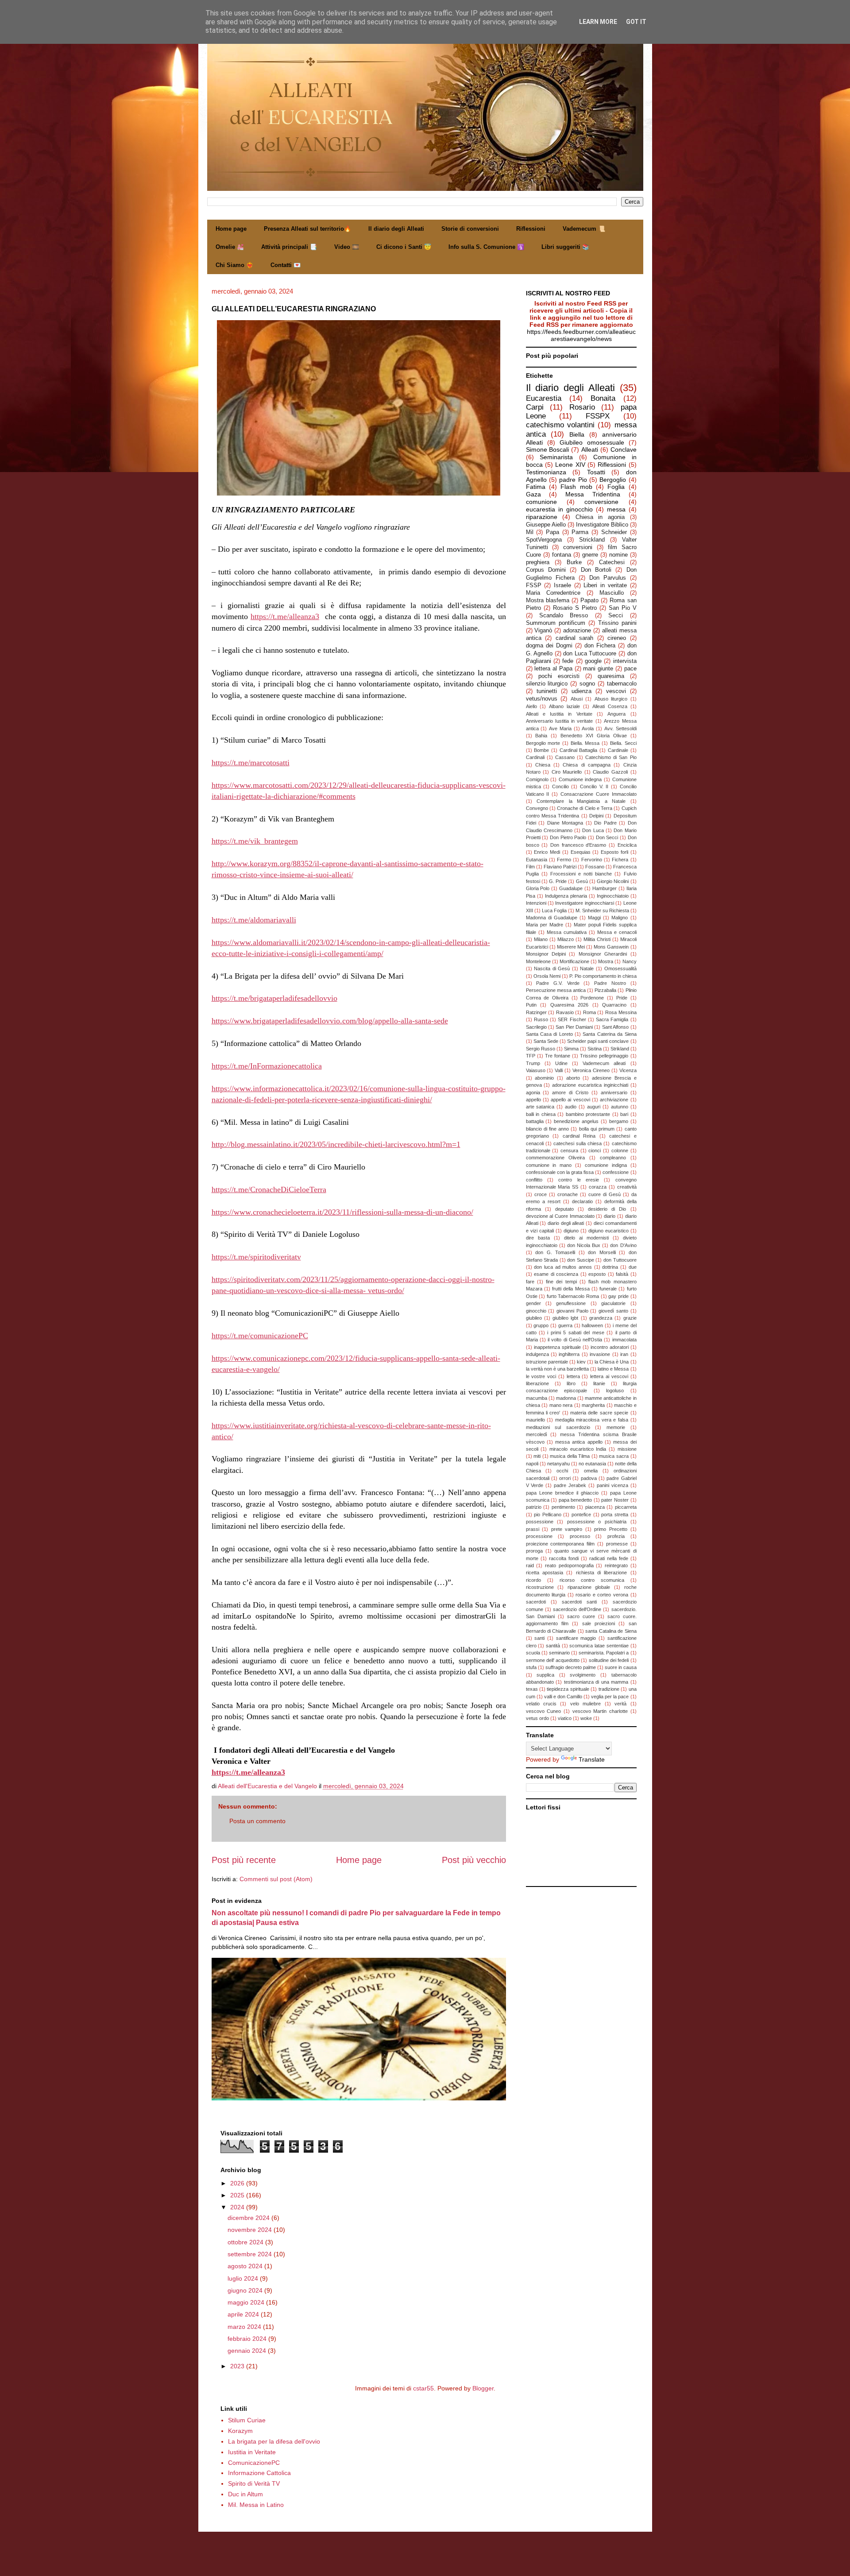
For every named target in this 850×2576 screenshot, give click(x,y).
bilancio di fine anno (548, 1129)
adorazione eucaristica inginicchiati (590, 1085)
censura (569, 1150)
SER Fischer (572, 1019)
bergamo (619, 1121)
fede (568, 661)
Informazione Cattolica (259, 2473)
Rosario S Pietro (575, 608)
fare (530, 1282)
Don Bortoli (596, 570)
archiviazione (614, 1100)
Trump (533, 1063)
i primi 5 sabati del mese (576, 1333)
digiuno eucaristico (609, 1231)
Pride (622, 998)
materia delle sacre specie (599, 1413)
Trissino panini (617, 623)
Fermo (564, 860)
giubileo (534, 1318)
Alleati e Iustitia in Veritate (559, 714)
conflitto (534, 1180)
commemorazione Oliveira (556, 1158)
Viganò (543, 631)
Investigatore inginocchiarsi (584, 903)
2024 (238, 2207)
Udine (561, 1063)
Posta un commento (257, 1821)
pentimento (563, 1507)
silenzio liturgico (547, 684)
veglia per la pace (610, 1697)
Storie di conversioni (470, 229)
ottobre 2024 (246, 2242)
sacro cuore (581, 1616)
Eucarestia (544, 398)
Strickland (592, 540)
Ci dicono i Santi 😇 (404, 247)
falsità (622, 1274)
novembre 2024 (251, 2230)
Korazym (240, 2431)
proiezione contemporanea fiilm (560, 1544)
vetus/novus (542, 699)
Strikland (620, 1049)
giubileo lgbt (565, 1318)
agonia (533, 1092)
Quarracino (614, 1005)
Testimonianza (546, 472)
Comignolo (537, 779)
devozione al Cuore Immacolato (560, 1216)
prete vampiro (567, 1529)
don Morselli (602, 1252)
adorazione (577, 631)
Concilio (560, 786)
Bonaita (603, 398)
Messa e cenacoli (617, 932)
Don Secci (607, 837)
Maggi (594, 918)
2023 (238, 2366)
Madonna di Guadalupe (552, 918)
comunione (541, 502)
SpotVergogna (544, 540)
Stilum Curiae (247, 2420)
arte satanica (540, 1107)
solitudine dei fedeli (609, 1660)
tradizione (609, 1689)
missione (627, 1449)
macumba (537, 1398)
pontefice (581, 1515)
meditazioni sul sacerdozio (558, 1427)
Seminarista (556, 457)
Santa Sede (546, 1041)
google (593, 661)
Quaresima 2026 (570, 1005)
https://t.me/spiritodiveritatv (256, 1257)
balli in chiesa (541, 1114)
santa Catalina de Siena (611, 1631)
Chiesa (543, 765)
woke (586, 1718)
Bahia (541, 736)
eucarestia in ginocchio (559, 509)
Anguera (616, 714)
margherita (593, 1405)
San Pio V (623, 608)
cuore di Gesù (605, 1194)
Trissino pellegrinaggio (604, 1056)
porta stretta (615, 1515)
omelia (591, 1471)
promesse (617, 1544)
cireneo (617, 638)
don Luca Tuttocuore (590, 654)
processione (539, 1536)
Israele (562, 585)
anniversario (614, 1092)
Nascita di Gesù (552, 968)
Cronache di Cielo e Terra (585, 808)
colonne (620, 1150)
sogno (587, 684)
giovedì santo (613, 1311)
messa (616, 509)
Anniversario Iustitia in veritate (560, 721)
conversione (601, 502)
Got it (636, 22)
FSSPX (598, 416)
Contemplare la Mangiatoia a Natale (581, 801)
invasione (600, 1354)
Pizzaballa (605, 990)
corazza (598, 1187)
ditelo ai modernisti (586, 1238)
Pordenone (592, 998)
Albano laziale (564, 706)
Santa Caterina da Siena (609, 1034)
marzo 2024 (245, 2327)
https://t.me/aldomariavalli (254, 920)
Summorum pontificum (556, 623)
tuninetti (547, 691)
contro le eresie (579, 1180)
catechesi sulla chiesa (578, 1143)
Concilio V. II (594, 786)
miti (537, 1456)
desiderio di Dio (607, 1209)
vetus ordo (537, 1718)
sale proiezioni (599, 1623)
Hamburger (605, 888)
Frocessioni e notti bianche (581, 874)
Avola (588, 728)
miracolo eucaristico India (578, 1449)
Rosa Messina (621, 1012)
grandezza (601, 1318)
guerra (565, 1325)
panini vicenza (612, 1485)
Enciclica (627, 845)
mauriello (535, 1420)
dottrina (610, 1267)
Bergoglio (613, 480)
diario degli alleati (566, 1223)
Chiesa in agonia (600, 517)
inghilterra (569, 1354)
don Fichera (600, 646)
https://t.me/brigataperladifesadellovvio (274, 998)
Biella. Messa (585, 743)
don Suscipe (581, 1260)
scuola (533, 1653)
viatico (565, 1718)
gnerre (590, 555)
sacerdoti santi (579, 1602)
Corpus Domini (546, 570)
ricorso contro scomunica (592, 1580)
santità (553, 1646)
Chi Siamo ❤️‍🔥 (234, 265)
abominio (544, 1078)
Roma (589, 1012)
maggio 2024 (247, 2302)
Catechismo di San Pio (611, 757)
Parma (580, 532)
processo (580, 1536)
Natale (587, 968)
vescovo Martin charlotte (600, 1711)
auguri (594, 1107)
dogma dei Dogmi (549, 646)
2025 (238, 2195)
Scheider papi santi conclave (598, 1041)
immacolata (624, 1340)
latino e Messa (613, 1369)
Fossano (595, 867)
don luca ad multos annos (563, 1267)
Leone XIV (570, 465)
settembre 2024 (251, 2254)
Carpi (535, 407)
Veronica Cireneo (591, 1070)
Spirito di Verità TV (254, 2483)
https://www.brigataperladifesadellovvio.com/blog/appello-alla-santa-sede (330, 1021)
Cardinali (535, 757)
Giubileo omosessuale (592, 442)
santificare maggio (576, 1638)
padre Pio (573, 480)
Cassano (565, 757)
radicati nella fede (609, 1558)
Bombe (541, 750)
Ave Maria (560, 728)
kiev (581, 1362)
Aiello (531, 706)
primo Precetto (611, 1529)
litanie (599, 1383)
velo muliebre (585, 1704)
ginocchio (536, 1311)
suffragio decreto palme (571, 1667)
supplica (545, 1675)
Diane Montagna (565, 823)
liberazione (537, 1383)
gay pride (618, 1296)
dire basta (538, 1238)
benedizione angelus (576, 1121)
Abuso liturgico (611, 699)
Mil (530, 532)
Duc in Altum (245, 2494)
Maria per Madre (545, 925)
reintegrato (616, 1565)
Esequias (581, 852)
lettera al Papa (553, 669)
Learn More (598, 22)
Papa (552, 532)
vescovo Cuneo (544, 1711)
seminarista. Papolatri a (604, 1653)
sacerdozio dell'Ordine (577, 1609)
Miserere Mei (571, 947)
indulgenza (537, 1354)
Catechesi (612, 562)
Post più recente (244, 1860)
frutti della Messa (571, 1289)
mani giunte (598, 669)
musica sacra (614, 1456)
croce (541, 1194)
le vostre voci (541, 1376)
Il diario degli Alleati (396, 229)
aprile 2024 (244, 2314)
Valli (559, 1070)
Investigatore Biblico (602, 525)
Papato (589, 600)
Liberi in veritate (605, 585)
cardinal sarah (575, 638)
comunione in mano (549, 1165)
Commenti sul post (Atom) (276, 1879)
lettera (573, 1376)
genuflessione (571, 1303)
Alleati (590, 449)
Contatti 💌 (286, 265)
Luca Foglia (554, 910)
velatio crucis (541, 1704)
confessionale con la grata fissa (560, 1172)
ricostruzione (540, 1587)
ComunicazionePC (254, 2463)
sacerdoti (536, 1602)
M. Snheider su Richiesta (602, 910)
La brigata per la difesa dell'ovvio (274, 2441)
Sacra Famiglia (612, 1019)
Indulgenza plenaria (566, 896)
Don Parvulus (608, 578)
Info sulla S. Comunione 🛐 (486, 247)
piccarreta (626, 1507)
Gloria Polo (538, 888)
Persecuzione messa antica (556, 990)
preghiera (538, 562)
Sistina (595, 1049)
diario (610, 1216)
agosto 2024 (246, 2266)
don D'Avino (623, 1245)
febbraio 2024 (248, 2339)
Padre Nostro (610, 983)
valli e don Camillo (563, 1697)
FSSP (534, 585)
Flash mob (576, 487)
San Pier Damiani (574, 1027)
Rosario (582, 407)
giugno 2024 (246, 2290)
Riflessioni (531, 229)
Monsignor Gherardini (603, 954)
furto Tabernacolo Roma (573, 1296)
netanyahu (558, 1464)
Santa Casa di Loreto (549, 1034)
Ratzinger (536, 1012)
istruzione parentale (547, 1362)
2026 (238, 2183)
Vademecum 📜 (584, 229)
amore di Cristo (570, 1092)
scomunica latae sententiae (599, 1646)
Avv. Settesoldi (620, 728)
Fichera (620, 860)
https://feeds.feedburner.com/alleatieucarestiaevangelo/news (581, 335)
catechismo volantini (560, 425)
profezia (616, 1536)
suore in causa (621, 1667)
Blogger (483, 2388)
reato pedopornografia (569, 1565)
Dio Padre (605, 823)
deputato (564, 1209)
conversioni (578, 547)
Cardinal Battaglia (579, 750)
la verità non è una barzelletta (558, 1369)
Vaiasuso (536, 1070)
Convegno (537, 808)
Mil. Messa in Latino (256, 2505)
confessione (616, 1172)
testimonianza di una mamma (596, 1682)
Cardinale (618, 750)
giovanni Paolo (572, 1311)
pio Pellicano (548, 1515)
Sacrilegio (536, 1027)
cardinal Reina (579, 1136)
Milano (541, 939)
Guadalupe (571, 888)
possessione (540, 1522)
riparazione (542, 517)
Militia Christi (597, 939)
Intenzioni (536, 903)
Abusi (577, 699)
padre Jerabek (570, 1485)
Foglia (616, 487)
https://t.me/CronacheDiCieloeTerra (269, 1189)
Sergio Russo (541, 1049)
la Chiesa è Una (612, 1362)
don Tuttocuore (620, 1260)
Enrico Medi (547, 852)
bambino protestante (588, 1114)
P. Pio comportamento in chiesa (603, 976)
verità (620, 1704)
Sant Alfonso (615, 1027)
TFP (531, 1056)
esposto (597, 1274)
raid (530, 1565)
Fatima (536, 487)
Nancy (630, 961)
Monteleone (538, 961)
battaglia (535, 1121)
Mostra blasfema (548, 600)
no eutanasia (592, 1464)
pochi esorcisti (559, 676)
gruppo (541, 1325)
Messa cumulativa (567, 932)
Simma (571, 1049)
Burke (574, 562)
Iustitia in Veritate (252, 2452)
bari (624, 1114)
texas (532, 1689)
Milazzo (566, 939)
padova (589, 1478)
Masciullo (612, 593)
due (633, 1267)
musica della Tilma (570, 1456)
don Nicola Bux (584, 1245)
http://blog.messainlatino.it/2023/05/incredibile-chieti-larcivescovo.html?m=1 (336, 1144)
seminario (559, 1653)
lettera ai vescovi (609, 1376)
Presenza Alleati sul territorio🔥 (307, 229)
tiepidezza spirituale (568, 1689)
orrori (565, 1478)
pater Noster (615, 1500)
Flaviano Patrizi (560, 867)
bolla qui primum (597, 1129)
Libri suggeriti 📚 (565, 247)
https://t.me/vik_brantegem (255, 841)
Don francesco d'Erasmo (578, 845)
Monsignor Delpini (546, 954)
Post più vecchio (474, 1860)
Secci (616, 616)
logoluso (615, 1391)
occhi (562, 1471)
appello (533, 1100)
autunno (620, 1107)
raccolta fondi (564, 1558)
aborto (573, 1078)
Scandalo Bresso (564, 616)
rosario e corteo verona (602, 1595)
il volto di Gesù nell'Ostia (575, 1340)
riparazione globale (589, 1587)
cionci (595, 1150)
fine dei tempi (561, 1282)
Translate (592, 1759)
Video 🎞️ (347, 247)
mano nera (561, 1405)
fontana (562, 555)
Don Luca (593, 830)
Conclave (624, 449)
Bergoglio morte (543, 743)
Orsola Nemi (547, 976)
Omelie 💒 (230, 247)
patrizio (534, 1507)
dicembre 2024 (249, 2218)
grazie (630, 1318)
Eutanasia (537, 860)
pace (630, 669)
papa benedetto (576, 1500)
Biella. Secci (623, 743)
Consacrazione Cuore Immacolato (599, 794)
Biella (577, 434)
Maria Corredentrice (553, 593)
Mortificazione (574, 961)
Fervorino (592, 860)
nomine (618, 555)
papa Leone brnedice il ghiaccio (562, 1493)
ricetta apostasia (545, 1573)
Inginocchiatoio (613, 896)
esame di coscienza (556, 1274)
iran (624, 1354)
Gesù (582, 881)
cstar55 (423, 2388)
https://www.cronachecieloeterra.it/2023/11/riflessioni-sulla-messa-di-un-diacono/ (342, 1212)
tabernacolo (622, 684)
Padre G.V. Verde (558, 983)
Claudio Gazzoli (610, 772)
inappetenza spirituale (557, 1347)
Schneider (614, 532)
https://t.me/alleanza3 (285, 616)
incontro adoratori (610, 1347)
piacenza (595, 1507)
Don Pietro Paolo (568, 837)
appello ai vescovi (570, 1100)
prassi (533, 1529)
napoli (532, 1464)
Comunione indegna (580, 779)
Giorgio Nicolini (613, 881)
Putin (531, 1005)
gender (533, 1303)
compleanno (613, 1158)
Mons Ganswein (611, 947)
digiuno (571, 1231)
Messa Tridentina (593, 494)
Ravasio (565, 1012)
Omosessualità (620, 968)
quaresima (611, 676)
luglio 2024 (244, 2278)
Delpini (596, 816)
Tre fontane (558, 1056)
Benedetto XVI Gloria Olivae (594, 736)
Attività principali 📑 (289, 247)
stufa (531, 1667)
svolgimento (583, 1675)
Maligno (620, 918)
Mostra (606, 961)
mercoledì (537, 1434)
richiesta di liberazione (602, 1573)
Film (530, 867)
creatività (627, 1187)
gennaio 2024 (248, 2351)
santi (539, 1638)
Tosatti (596, 472)
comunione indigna (606, 1165)
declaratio (582, 1201)
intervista (625, 661)
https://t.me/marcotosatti (251, 763)
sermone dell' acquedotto (553, 1660)
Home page (231, 229)
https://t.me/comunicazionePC (260, 1336)
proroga (534, 1551)
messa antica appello (579, 1442)
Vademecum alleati (604, 1063)
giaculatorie (613, 1303)
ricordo (533, 1580)
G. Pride (558, 881)
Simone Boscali (548, 449)
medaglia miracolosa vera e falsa (592, 1420)
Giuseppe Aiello (546, 525)
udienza (581, 691)
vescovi (616, 691)
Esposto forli (614, 852)
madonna (566, 1398)
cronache (568, 1194)
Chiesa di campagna (587, 765)
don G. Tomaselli (555, 1252)
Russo (541, 1019)
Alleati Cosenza (610, 706)
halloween (592, 1325)
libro (571, 1383)
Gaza (533, 494)
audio (571, 1107)
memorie (616, 1427)
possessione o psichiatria (597, 1522)
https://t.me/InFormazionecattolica (267, 1066)
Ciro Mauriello (567, 772)
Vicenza (628, 1070)
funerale (608, 1289)
